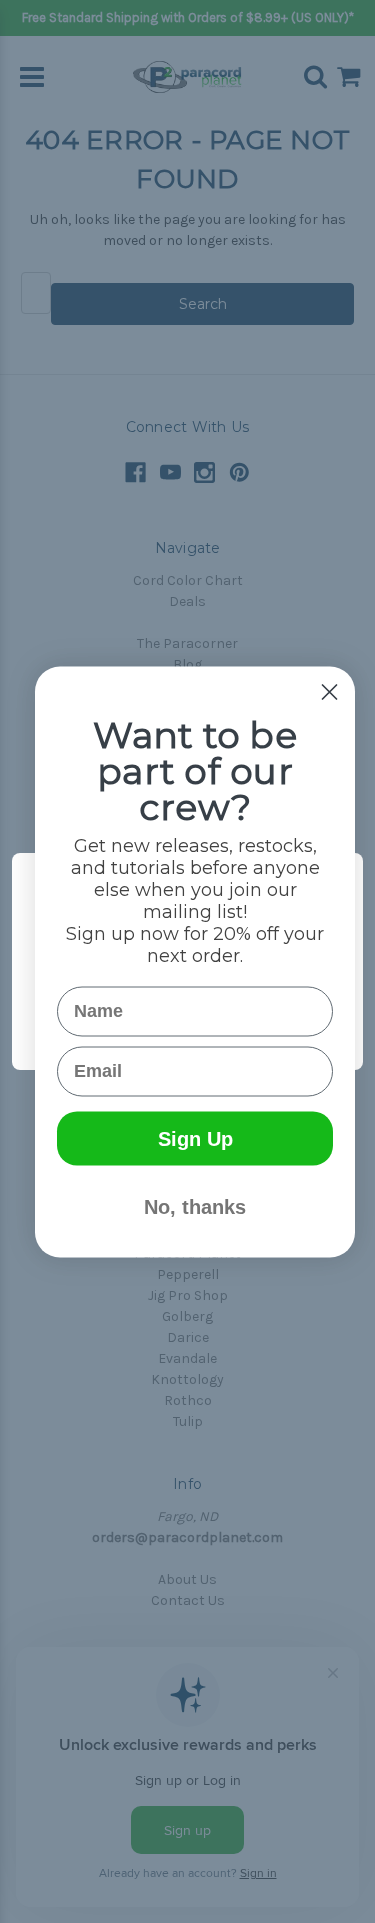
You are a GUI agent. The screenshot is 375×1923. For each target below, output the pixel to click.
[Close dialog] (329, 691)
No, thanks (195, 1206)
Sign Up (195, 1138)
